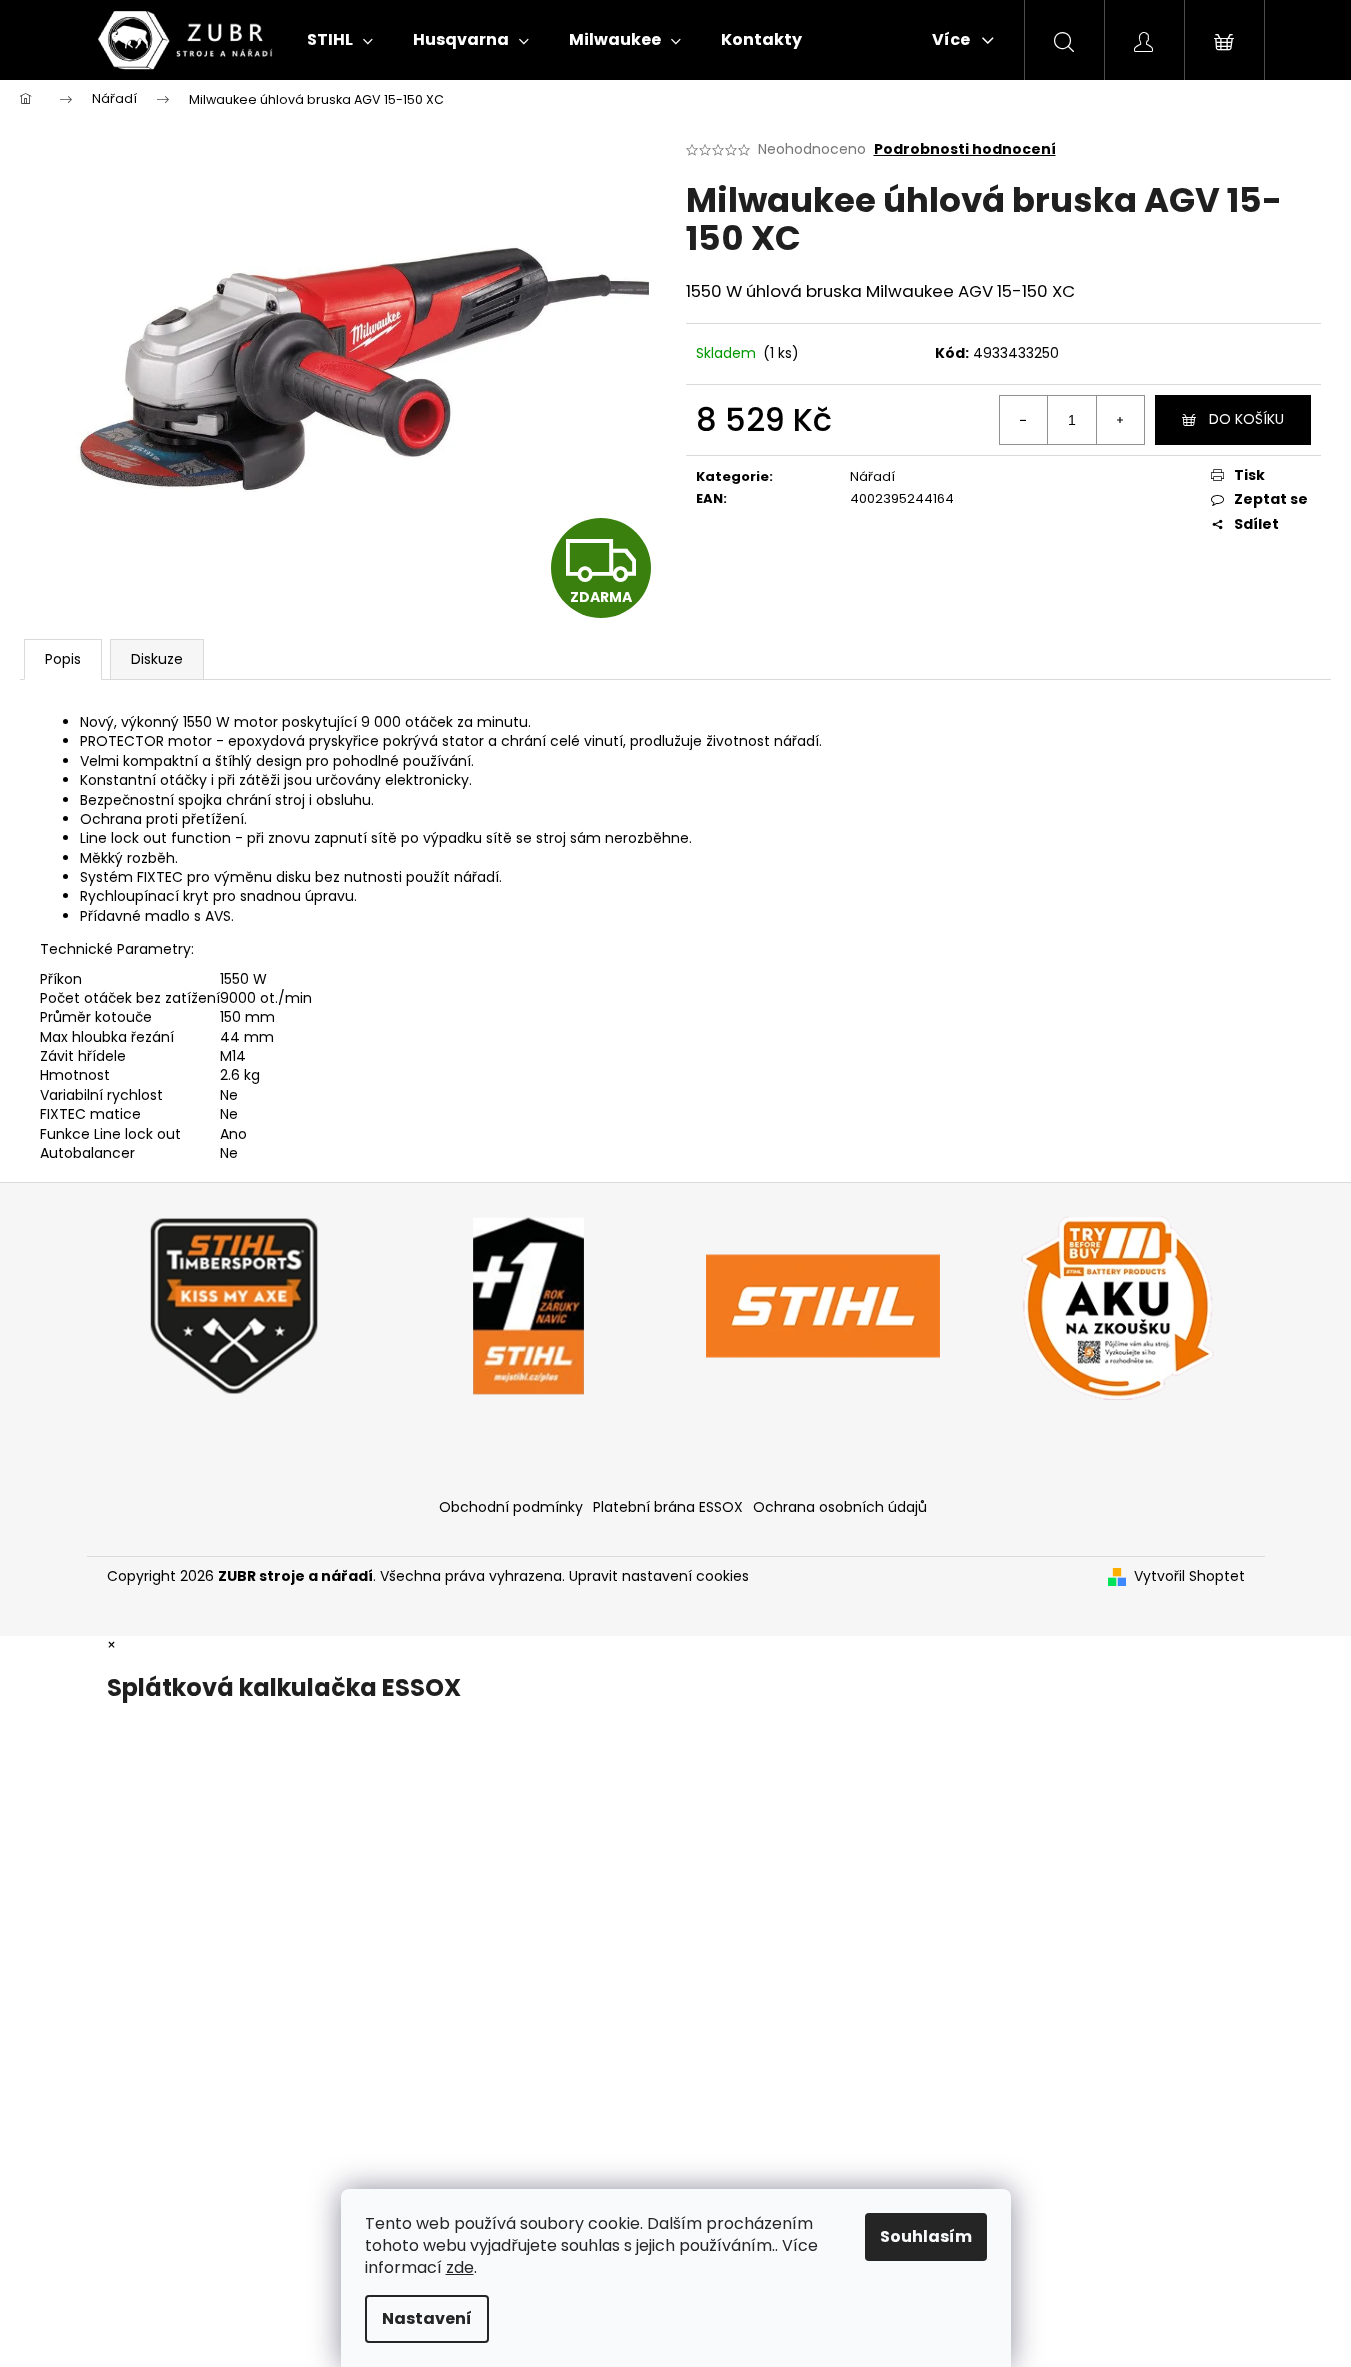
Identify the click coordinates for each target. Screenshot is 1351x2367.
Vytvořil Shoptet (1189, 1576)
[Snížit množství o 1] (1024, 420)
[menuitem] (340, 40)
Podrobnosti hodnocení (965, 149)
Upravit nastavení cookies (659, 1576)
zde (460, 2267)
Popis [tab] (63, 659)
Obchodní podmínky (511, 1507)
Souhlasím (926, 2236)
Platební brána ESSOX (668, 1507)
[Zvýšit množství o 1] (1120, 420)
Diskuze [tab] (157, 659)
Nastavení (427, 2318)
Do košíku (1246, 419)
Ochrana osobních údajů (840, 1507)
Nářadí (872, 476)
